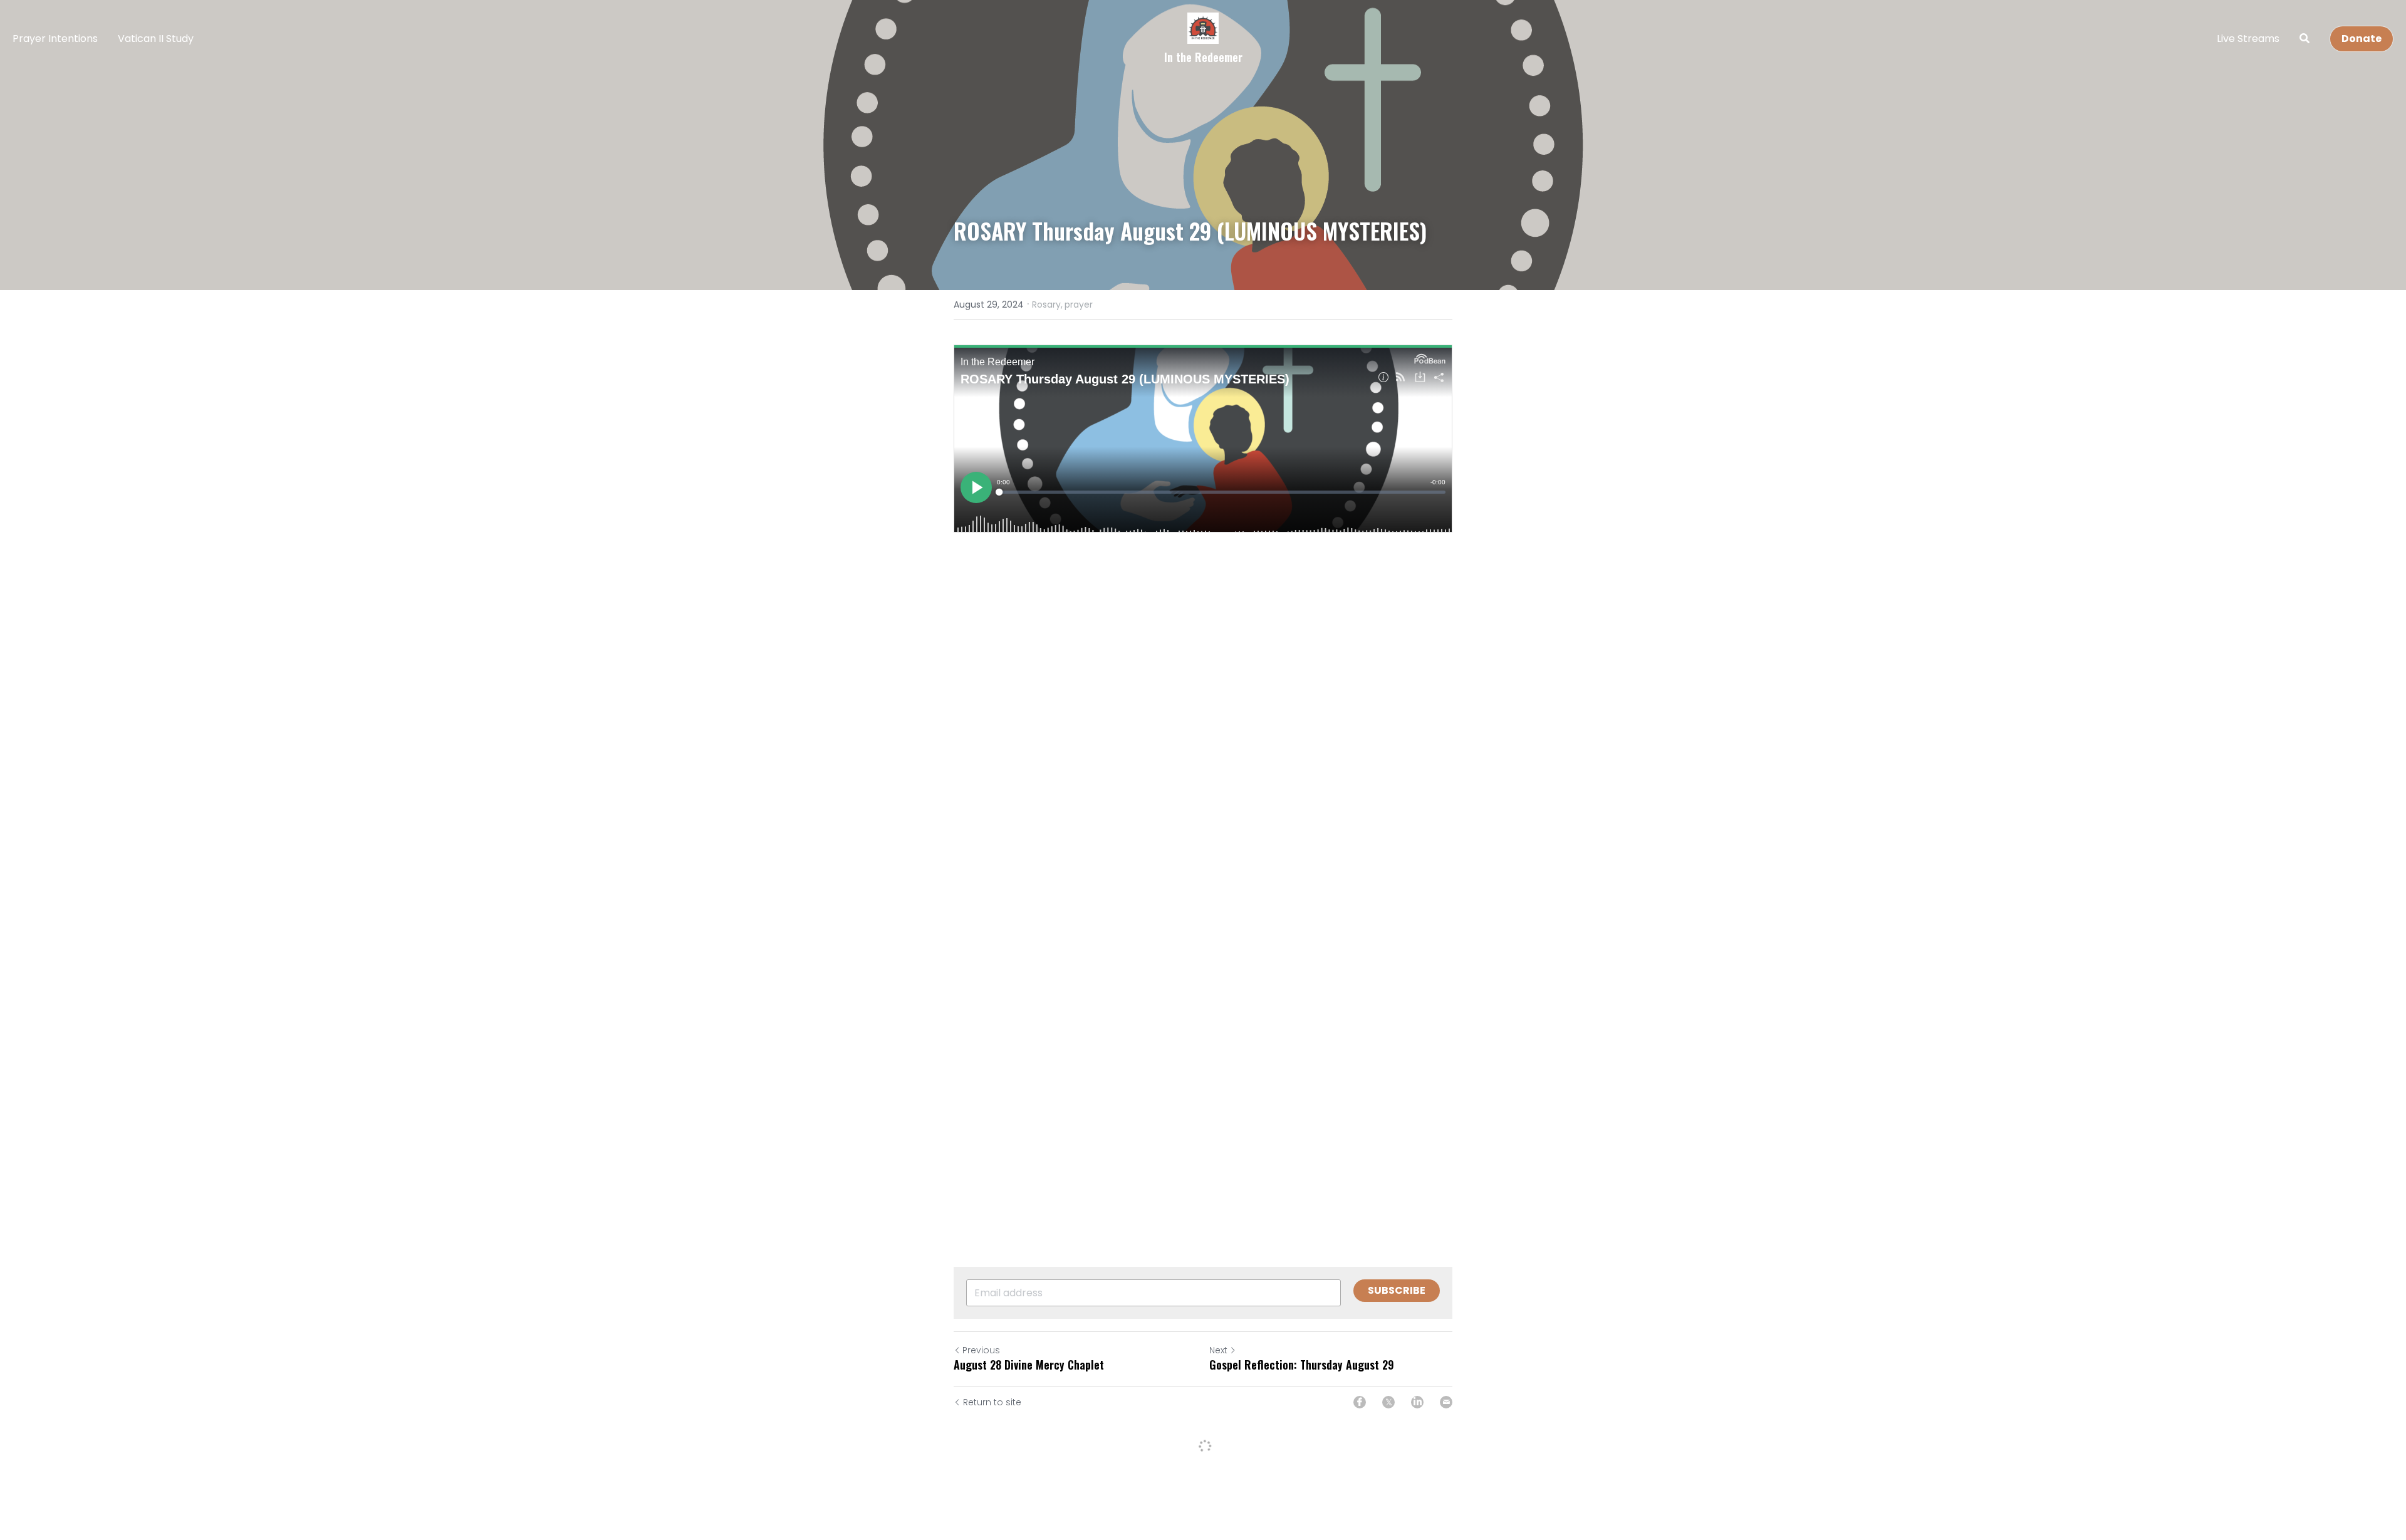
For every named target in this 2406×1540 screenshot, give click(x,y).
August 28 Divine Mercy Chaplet (1029, 1365)
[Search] (2304, 39)
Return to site (992, 1402)
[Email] (1446, 1402)
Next (1218, 1350)
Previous (981, 1350)
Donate (2362, 39)
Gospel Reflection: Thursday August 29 (1302, 1365)
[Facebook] (1360, 1402)
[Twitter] (1388, 1402)
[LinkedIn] (1417, 1402)
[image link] (1203, 27)
